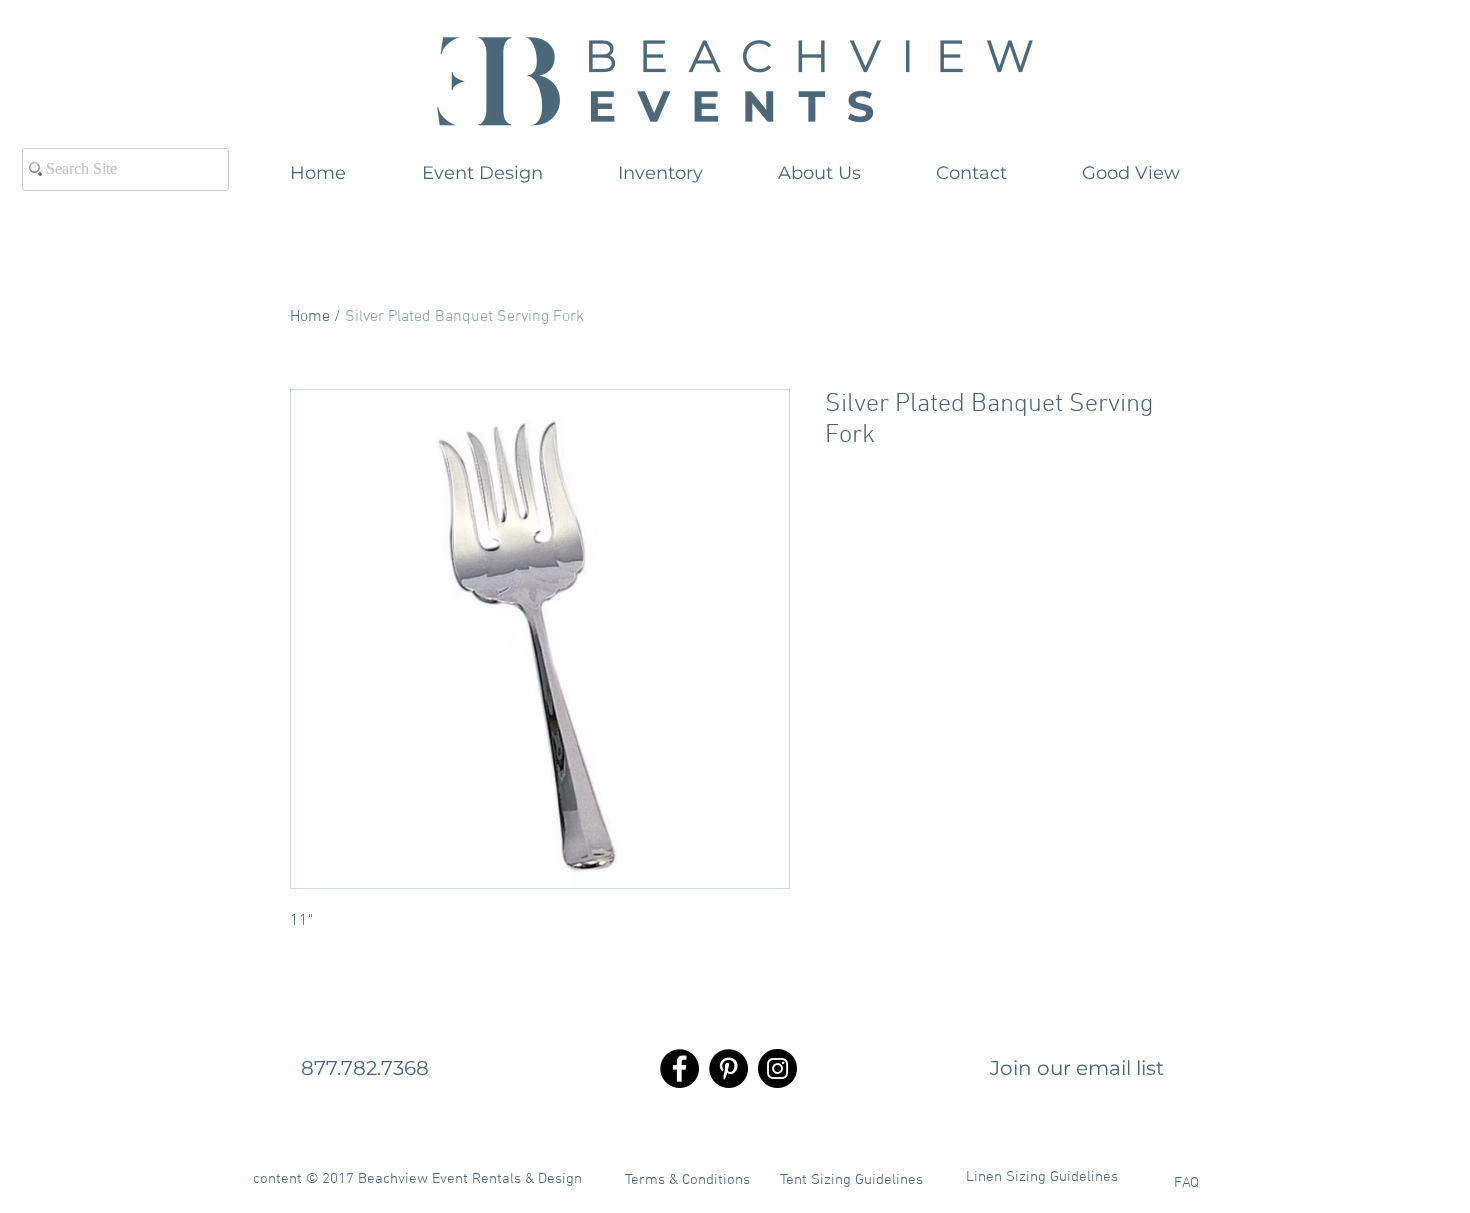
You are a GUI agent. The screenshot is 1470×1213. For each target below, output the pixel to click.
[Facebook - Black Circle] (679, 1068)
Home (310, 317)
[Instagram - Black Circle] (777, 1068)
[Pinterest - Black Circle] (728, 1068)
